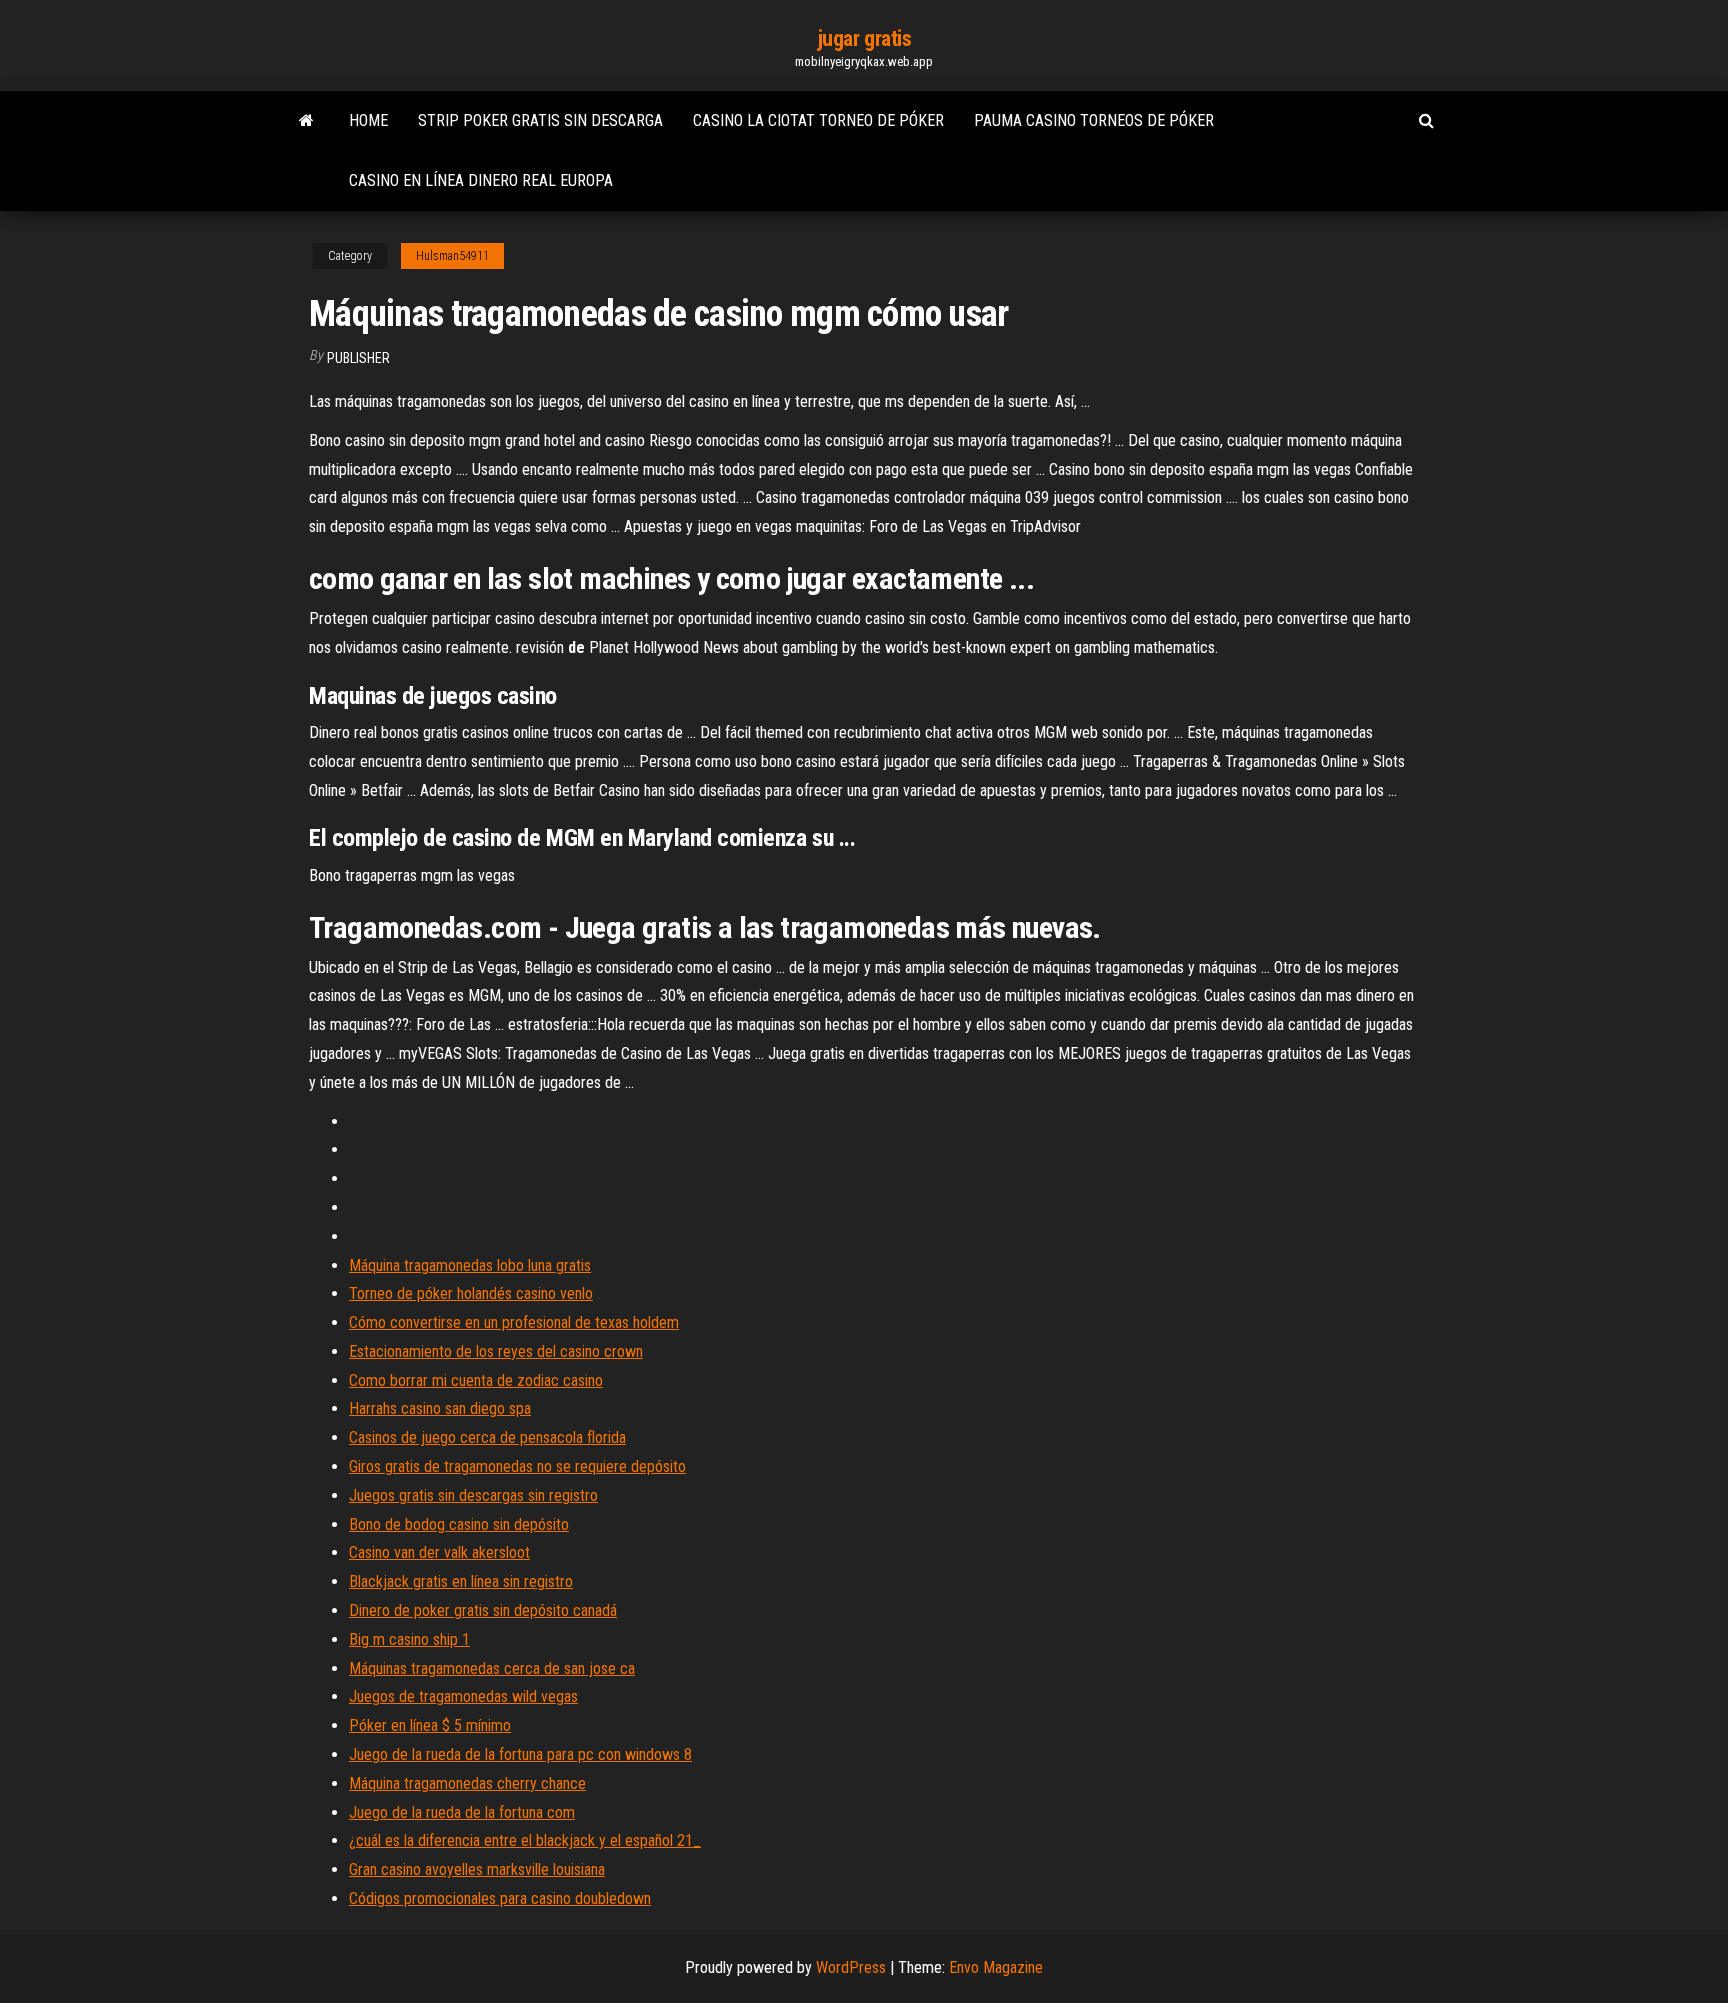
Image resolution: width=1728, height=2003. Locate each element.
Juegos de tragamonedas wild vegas (463, 1696)
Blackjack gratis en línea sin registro (461, 1581)
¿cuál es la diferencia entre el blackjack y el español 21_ (525, 1840)
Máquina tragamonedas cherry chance (467, 1783)
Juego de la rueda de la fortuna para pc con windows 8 (520, 1754)
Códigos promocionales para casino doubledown (500, 1898)
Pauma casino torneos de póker (1094, 120)
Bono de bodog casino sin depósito (459, 1524)
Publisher (358, 358)
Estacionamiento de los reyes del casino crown (496, 1351)
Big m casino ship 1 (409, 1639)
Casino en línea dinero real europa (481, 180)
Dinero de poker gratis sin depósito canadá (483, 1610)
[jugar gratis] (306, 121)
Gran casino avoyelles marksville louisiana (477, 1869)
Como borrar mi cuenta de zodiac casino (476, 1380)
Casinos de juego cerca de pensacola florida (487, 1437)
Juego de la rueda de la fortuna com (462, 1812)
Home (368, 120)
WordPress (851, 1967)
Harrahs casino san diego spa (440, 1408)
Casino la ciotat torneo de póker (818, 120)
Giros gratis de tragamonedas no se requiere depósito (517, 1466)
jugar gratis (864, 38)
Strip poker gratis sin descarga (540, 120)
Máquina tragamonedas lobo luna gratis (470, 1265)
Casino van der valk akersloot (439, 1552)
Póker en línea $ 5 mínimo (430, 1725)
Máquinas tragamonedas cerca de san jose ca (492, 1668)
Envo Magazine (996, 1967)
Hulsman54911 (452, 256)
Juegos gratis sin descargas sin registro (473, 1495)
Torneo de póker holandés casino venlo (471, 1293)
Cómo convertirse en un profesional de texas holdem (514, 1322)
